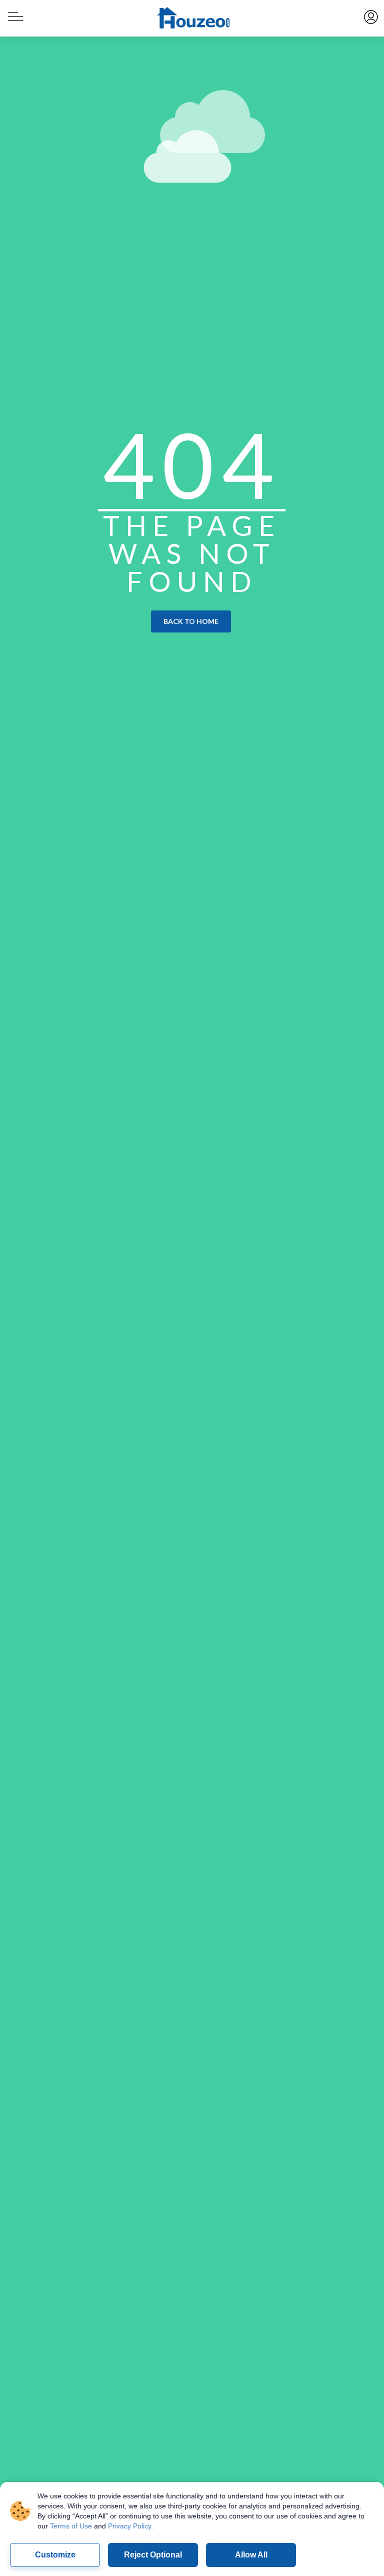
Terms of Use (71, 2526)
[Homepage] (192, 19)
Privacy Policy (129, 2526)
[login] (370, 16)
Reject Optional (153, 2555)
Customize (55, 2555)
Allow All (251, 2555)
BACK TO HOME (191, 621)
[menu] (14, 12)
